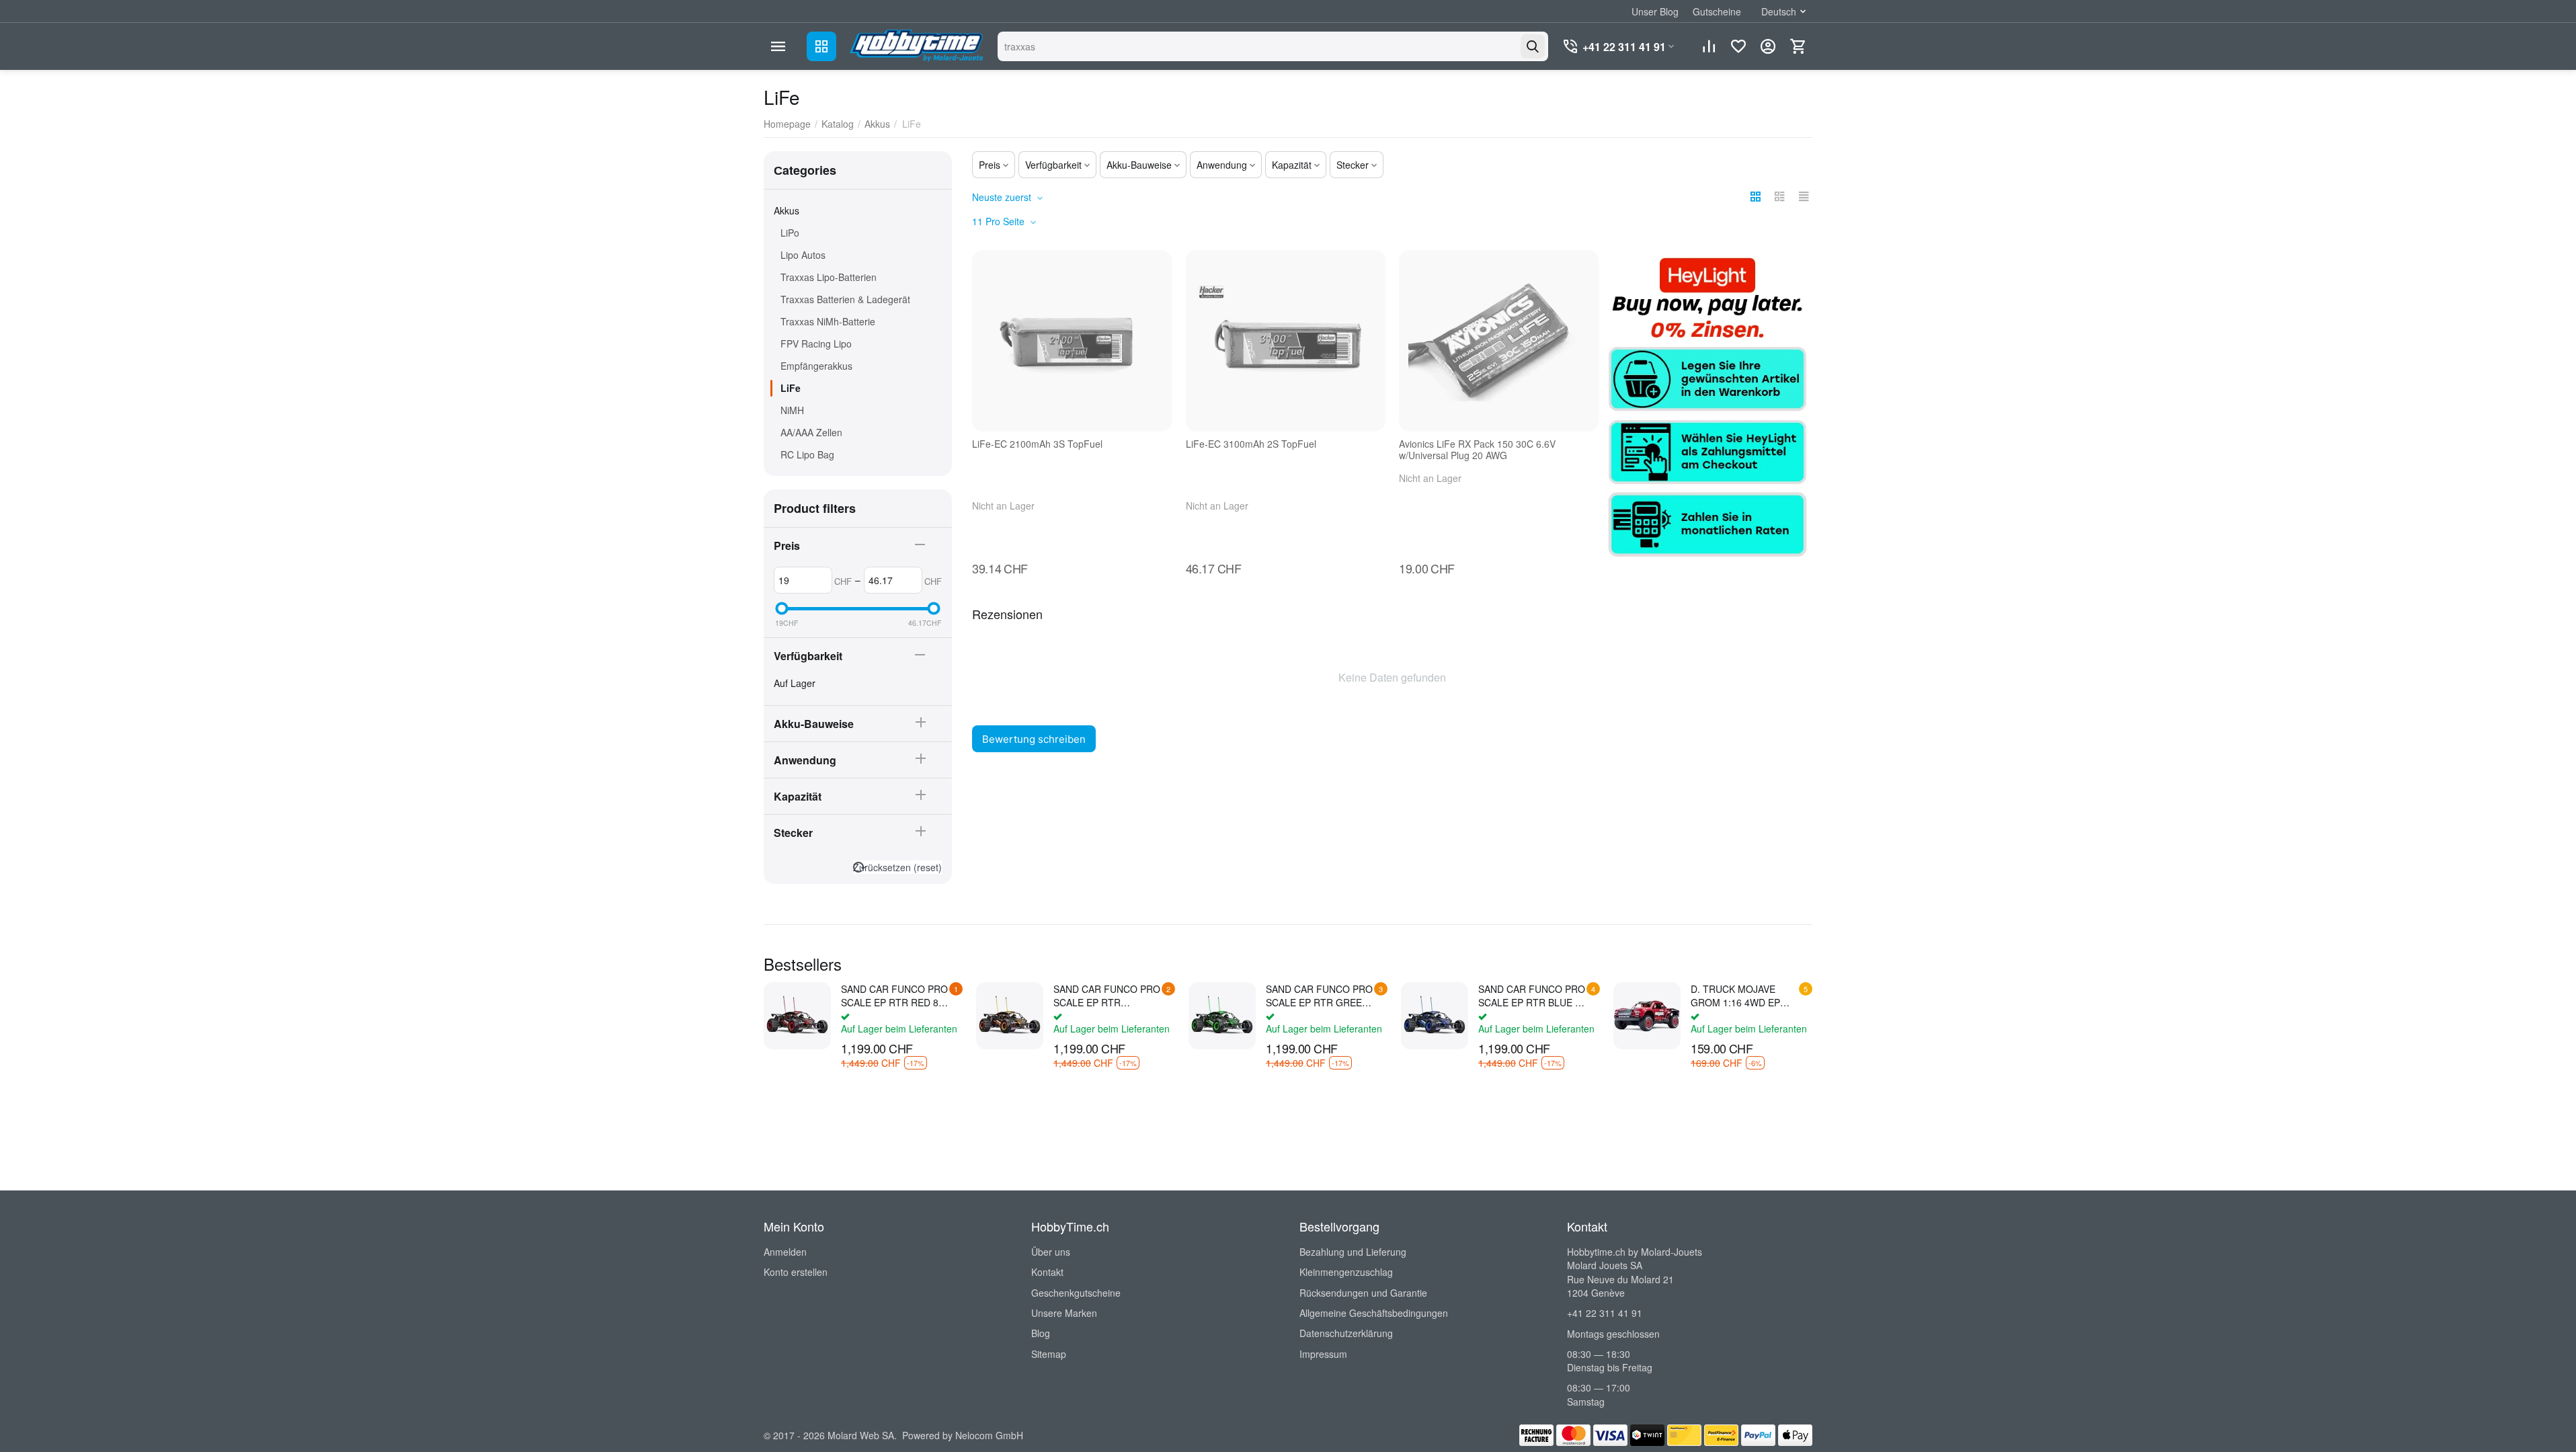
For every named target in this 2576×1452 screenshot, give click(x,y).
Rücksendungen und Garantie (1363, 1293)
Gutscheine (1717, 11)
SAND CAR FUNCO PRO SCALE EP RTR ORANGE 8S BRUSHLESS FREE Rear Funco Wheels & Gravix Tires (1107, 996)
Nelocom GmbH (989, 1435)
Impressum (1323, 1354)
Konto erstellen (796, 1272)
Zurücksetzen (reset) (897, 867)
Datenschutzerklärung (1346, 1333)
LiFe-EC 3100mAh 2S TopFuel (1251, 444)
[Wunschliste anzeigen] (1738, 46)
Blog (1041, 1333)
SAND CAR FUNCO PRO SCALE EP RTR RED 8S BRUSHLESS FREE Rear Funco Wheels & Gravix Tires (894, 996)
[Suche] (1533, 46)
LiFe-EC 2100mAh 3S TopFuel (1037, 444)
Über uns (1051, 1252)
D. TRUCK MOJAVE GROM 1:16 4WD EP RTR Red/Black (1735, 996)
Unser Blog (1655, 11)
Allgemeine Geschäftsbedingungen (1374, 1313)
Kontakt (1047, 1272)
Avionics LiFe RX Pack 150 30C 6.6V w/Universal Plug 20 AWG (1477, 450)
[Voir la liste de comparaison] (1709, 46)
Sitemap (1049, 1354)
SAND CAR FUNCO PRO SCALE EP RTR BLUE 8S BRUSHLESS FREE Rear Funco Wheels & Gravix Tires (1532, 996)
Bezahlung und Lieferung (1353, 1252)
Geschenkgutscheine (1076, 1293)
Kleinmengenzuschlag (1346, 1272)
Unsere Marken (1064, 1313)
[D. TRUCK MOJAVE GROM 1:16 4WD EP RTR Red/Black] (1647, 1016)
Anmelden (785, 1252)
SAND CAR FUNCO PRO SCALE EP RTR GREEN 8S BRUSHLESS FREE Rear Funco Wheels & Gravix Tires (1319, 996)
